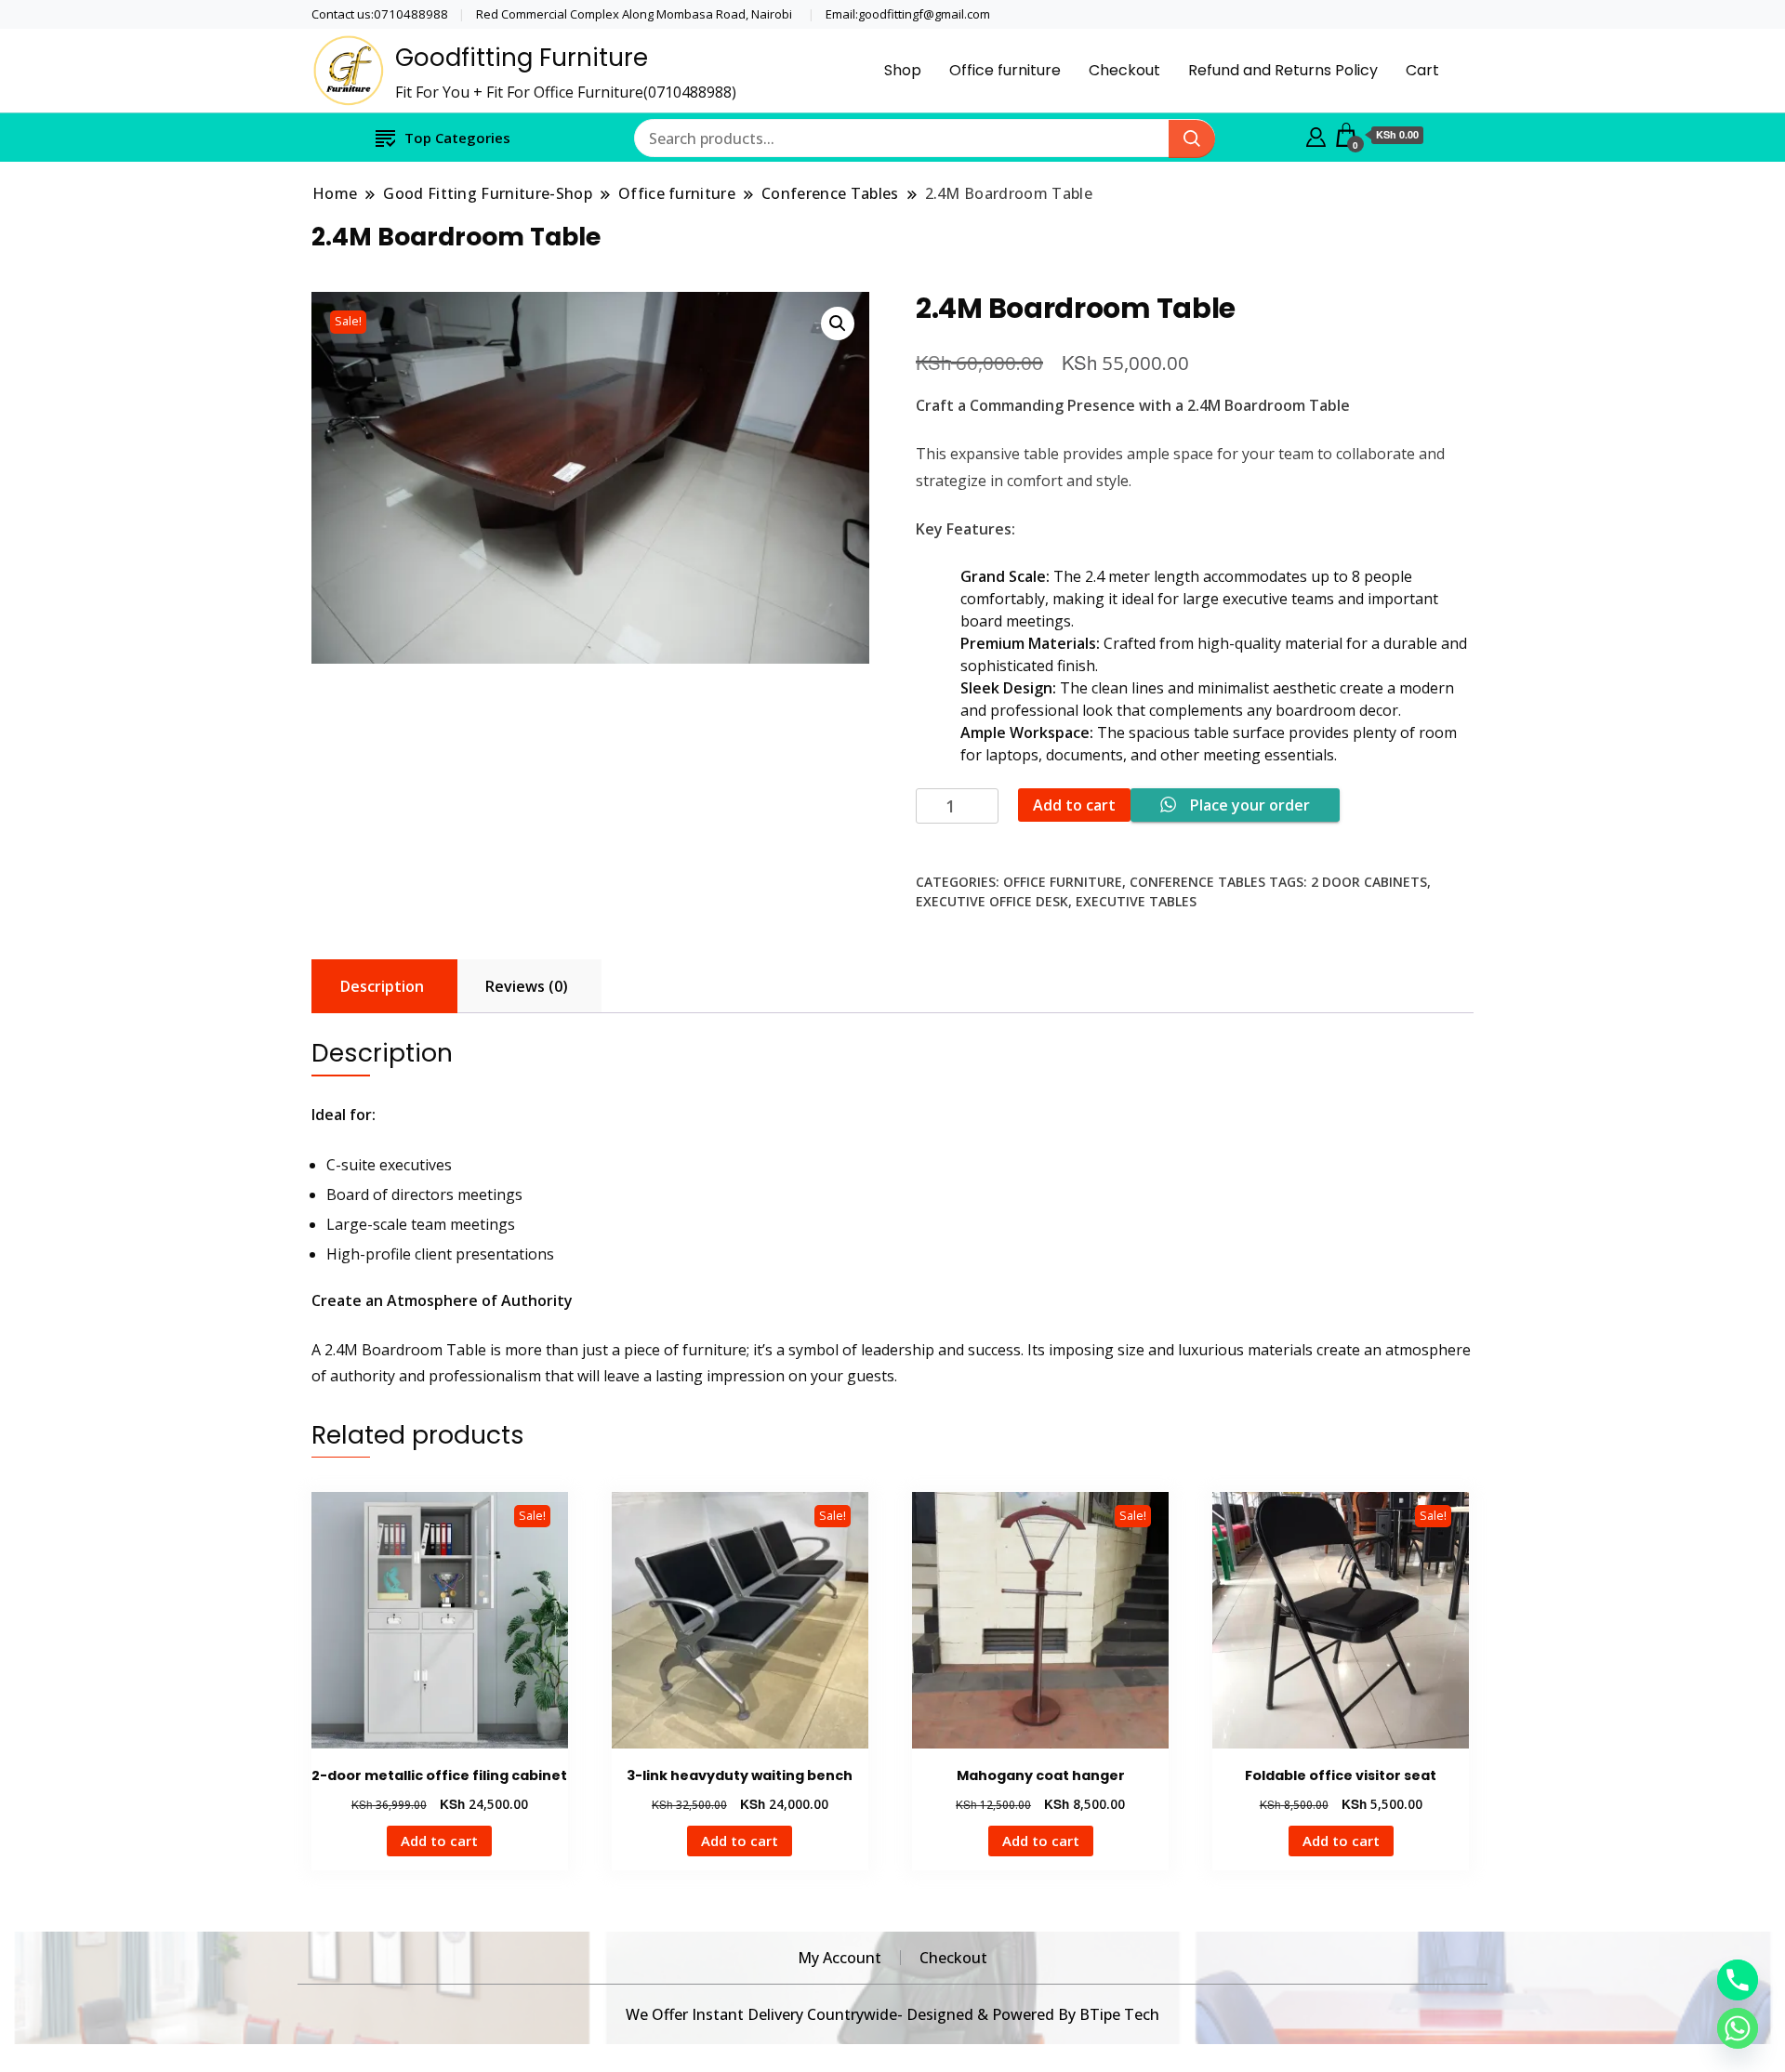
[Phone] (1738, 1980)
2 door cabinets (1369, 882)
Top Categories (457, 138)
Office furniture (1005, 70)
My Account (840, 1958)
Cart (1422, 70)
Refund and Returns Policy (1283, 70)
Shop (903, 70)
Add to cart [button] (439, 1841)
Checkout (1124, 70)
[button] (838, 323)
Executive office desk (992, 901)
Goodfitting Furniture (522, 58)
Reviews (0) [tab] (527, 986)
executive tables (1136, 901)
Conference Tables (1197, 882)
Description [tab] (382, 986)
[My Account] (1316, 135)
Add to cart (1074, 805)
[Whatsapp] (1738, 2028)
